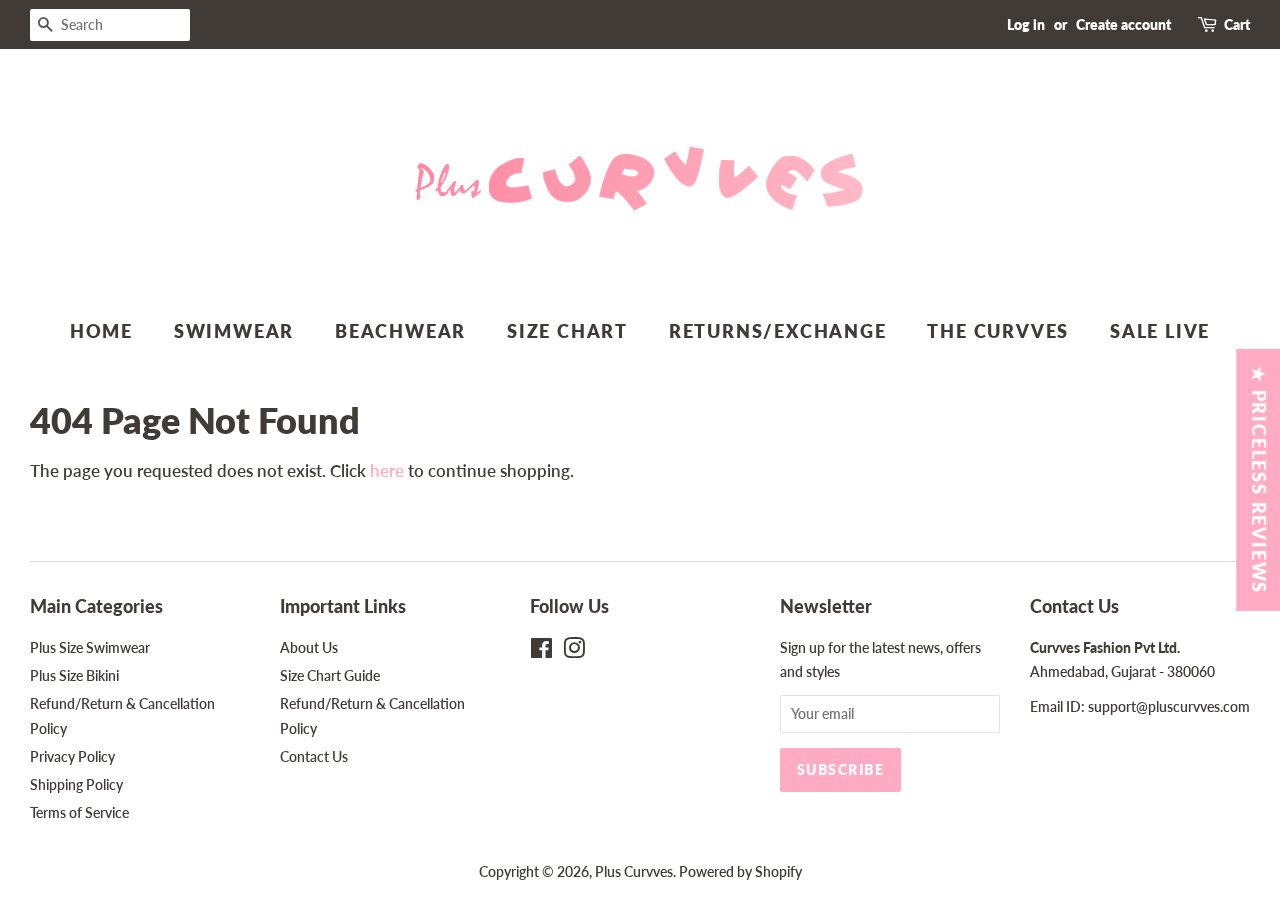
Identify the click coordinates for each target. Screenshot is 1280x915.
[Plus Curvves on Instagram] (574, 651)
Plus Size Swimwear (90, 647)
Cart (1237, 24)
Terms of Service (79, 812)
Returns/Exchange (778, 331)
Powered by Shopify (740, 871)
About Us (309, 647)
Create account (1123, 24)
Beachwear (400, 331)
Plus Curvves (634, 871)
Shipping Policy (76, 784)
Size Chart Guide (330, 675)
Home (101, 331)
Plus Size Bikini (74, 675)
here (387, 470)
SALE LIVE (1160, 331)
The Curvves (998, 331)
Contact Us (314, 756)
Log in (1026, 24)
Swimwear (234, 331)
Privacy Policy (72, 756)
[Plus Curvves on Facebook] (541, 651)
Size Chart (567, 331)
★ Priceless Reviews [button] (1259, 479)
